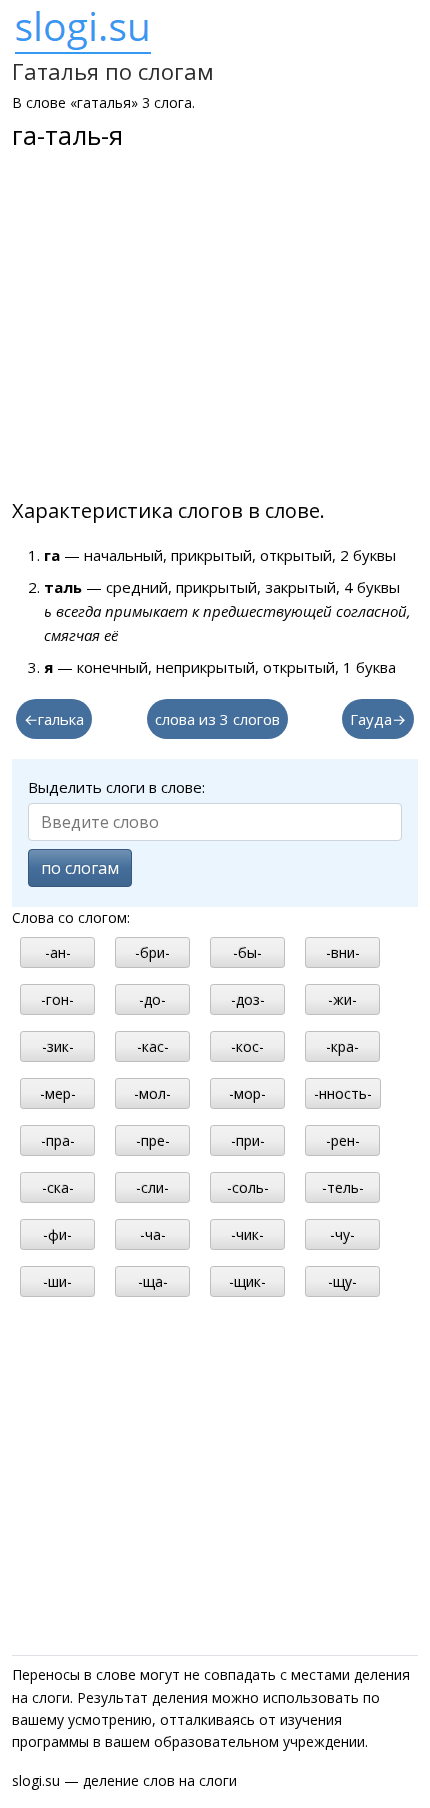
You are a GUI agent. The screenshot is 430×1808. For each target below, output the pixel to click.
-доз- (248, 999)
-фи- (57, 1234)
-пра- (58, 1140)
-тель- (343, 1187)
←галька (54, 719)
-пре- (153, 1140)
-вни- (343, 952)
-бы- (247, 952)
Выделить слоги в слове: (116, 787)
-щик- (247, 1281)
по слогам (80, 868)
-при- (248, 1140)
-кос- (247, 1046)
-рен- (343, 1140)
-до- (152, 999)
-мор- (247, 1093)
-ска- (58, 1187)
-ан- (58, 952)
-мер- (58, 1093)
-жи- (342, 999)
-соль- (248, 1187)
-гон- (57, 999)
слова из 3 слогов (217, 719)
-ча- (153, 1234)
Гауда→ (378, 719)
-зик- (58, 1046)
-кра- (342, 1046)
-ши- (57, 1281)
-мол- (152, 1093)
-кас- (153, 1046)
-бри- (152, 952)
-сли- (152, 1187)
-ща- (153, 1281)
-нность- (343, 1093)
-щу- (342, 1281)
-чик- (247, 1234)
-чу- (342, 1234)
